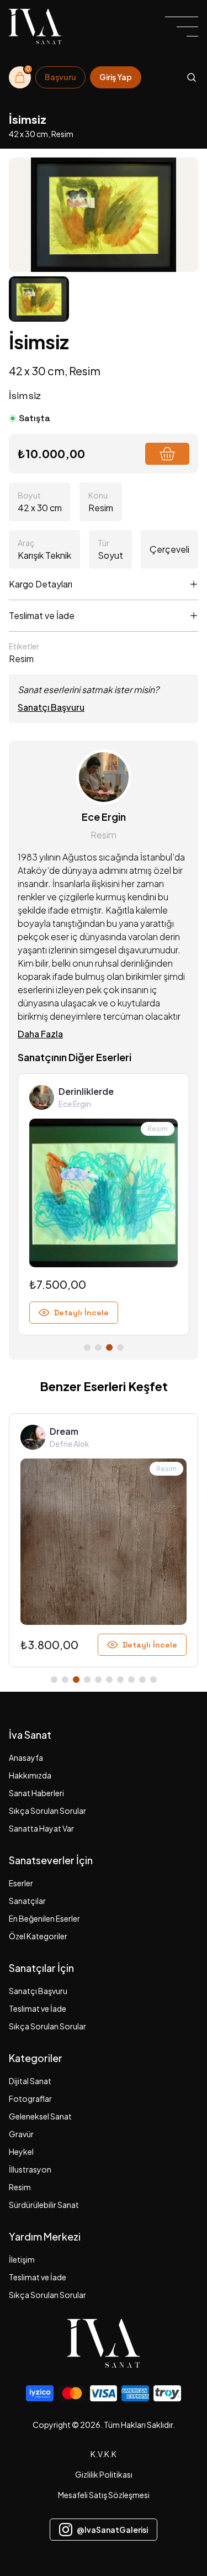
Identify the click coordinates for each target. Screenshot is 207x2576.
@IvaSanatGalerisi (112, 2530)
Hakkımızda (30, 1775)
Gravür (21, 2134)
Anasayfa (26, 1757)
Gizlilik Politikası (104, 2474)
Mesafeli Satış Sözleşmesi (104, 2495)
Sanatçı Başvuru (51, 707)
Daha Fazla (40, 1034)
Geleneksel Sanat (40, 2116)
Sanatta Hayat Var (41, 1828)
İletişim (22, 2259)
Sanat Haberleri (36, 1793)
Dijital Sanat (30, 2081)
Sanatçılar (27, 1901)
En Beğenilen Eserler (44, 1918)
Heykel (21, 2152)
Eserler (21, 1883)
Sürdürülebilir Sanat (44, 2205)
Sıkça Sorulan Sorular (47, 1811)
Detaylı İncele (81, 1313)
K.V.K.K (104, 2454)
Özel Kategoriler (38, 1936)
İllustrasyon (30, 2169)
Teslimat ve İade (38, 2008)
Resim (20, 2187)
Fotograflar (30, 2098)
